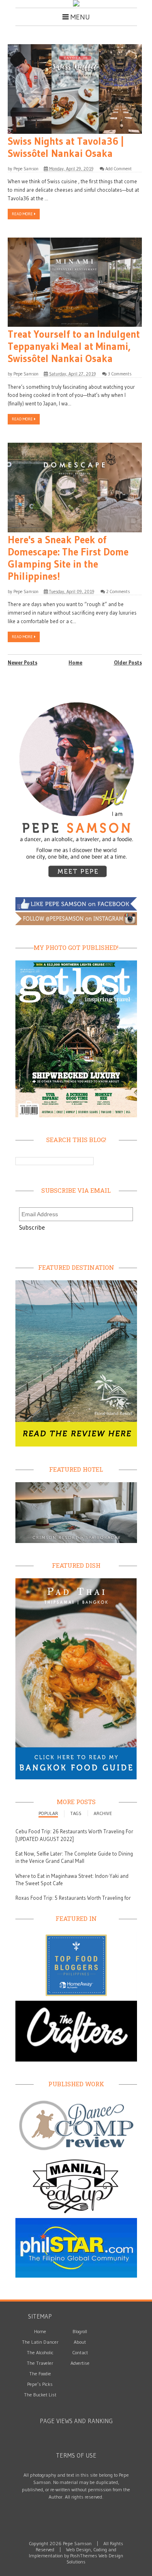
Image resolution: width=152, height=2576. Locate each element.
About (80, 2342)
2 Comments (118, 591)
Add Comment (119, 169)
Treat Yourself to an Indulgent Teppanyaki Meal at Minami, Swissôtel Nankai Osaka (74, 347)
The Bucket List (40, 2395)
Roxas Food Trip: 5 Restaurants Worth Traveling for (73, 1898)
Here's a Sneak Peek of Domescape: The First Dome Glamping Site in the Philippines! (68, 558)
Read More (23, 214)
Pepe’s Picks (40, 2384)
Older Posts (128, 662)
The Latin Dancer (40, 2342)
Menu (79, 17)
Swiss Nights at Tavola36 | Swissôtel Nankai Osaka (66, 148)
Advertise (80, 2363)
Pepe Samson (26, 169)
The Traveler (40, 2363)
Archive (103, 1813)
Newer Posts (22, 662)
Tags (76, 1813)
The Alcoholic (40, 2352)
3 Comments (120, 374)
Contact (80, 2352)
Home (75, 662)
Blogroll (80, 2331)
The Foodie (40, 2373)
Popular (48, 1813)
